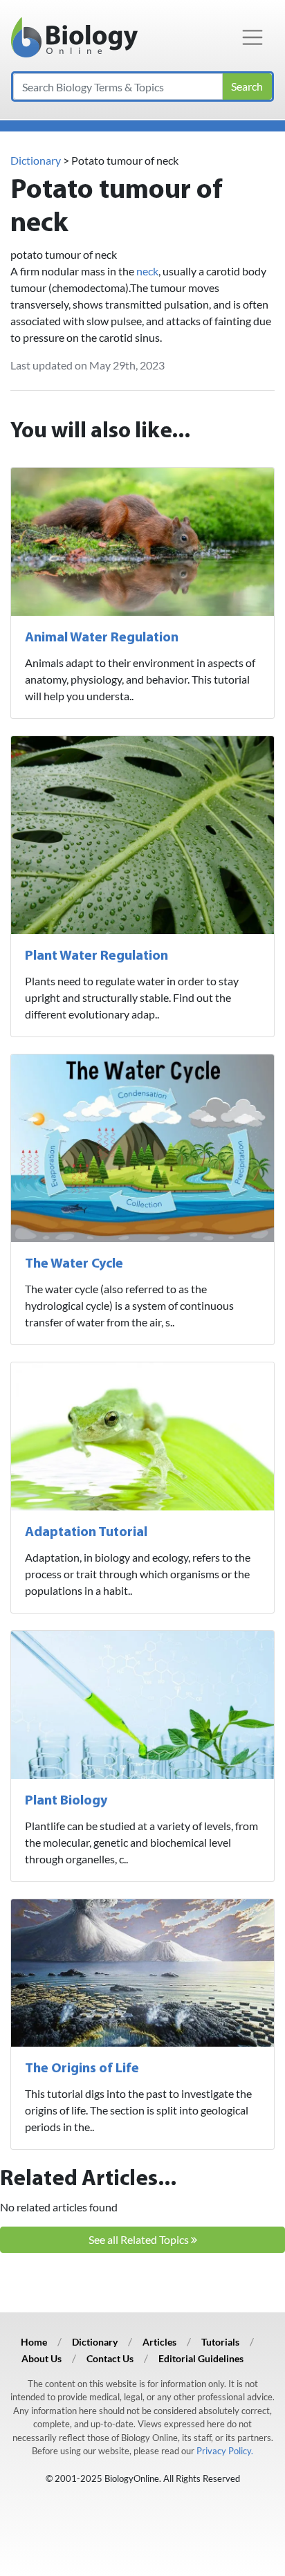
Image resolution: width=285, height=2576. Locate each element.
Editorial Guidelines (201, 2358)
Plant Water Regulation (96, 956)
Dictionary (36, 160)
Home (34, 2342)
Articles (159, 2342)
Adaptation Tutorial (86, 1533)
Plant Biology (66, 1801)
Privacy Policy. (225, 2451)
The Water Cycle (74, 1264)
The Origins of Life (82, 2069)
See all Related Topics (140, 2239)
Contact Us (110, 2358)
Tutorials (220, 2342)
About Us (42, 2358)
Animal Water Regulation (102, 638)
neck (147, 271)
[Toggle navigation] (252, 37)
